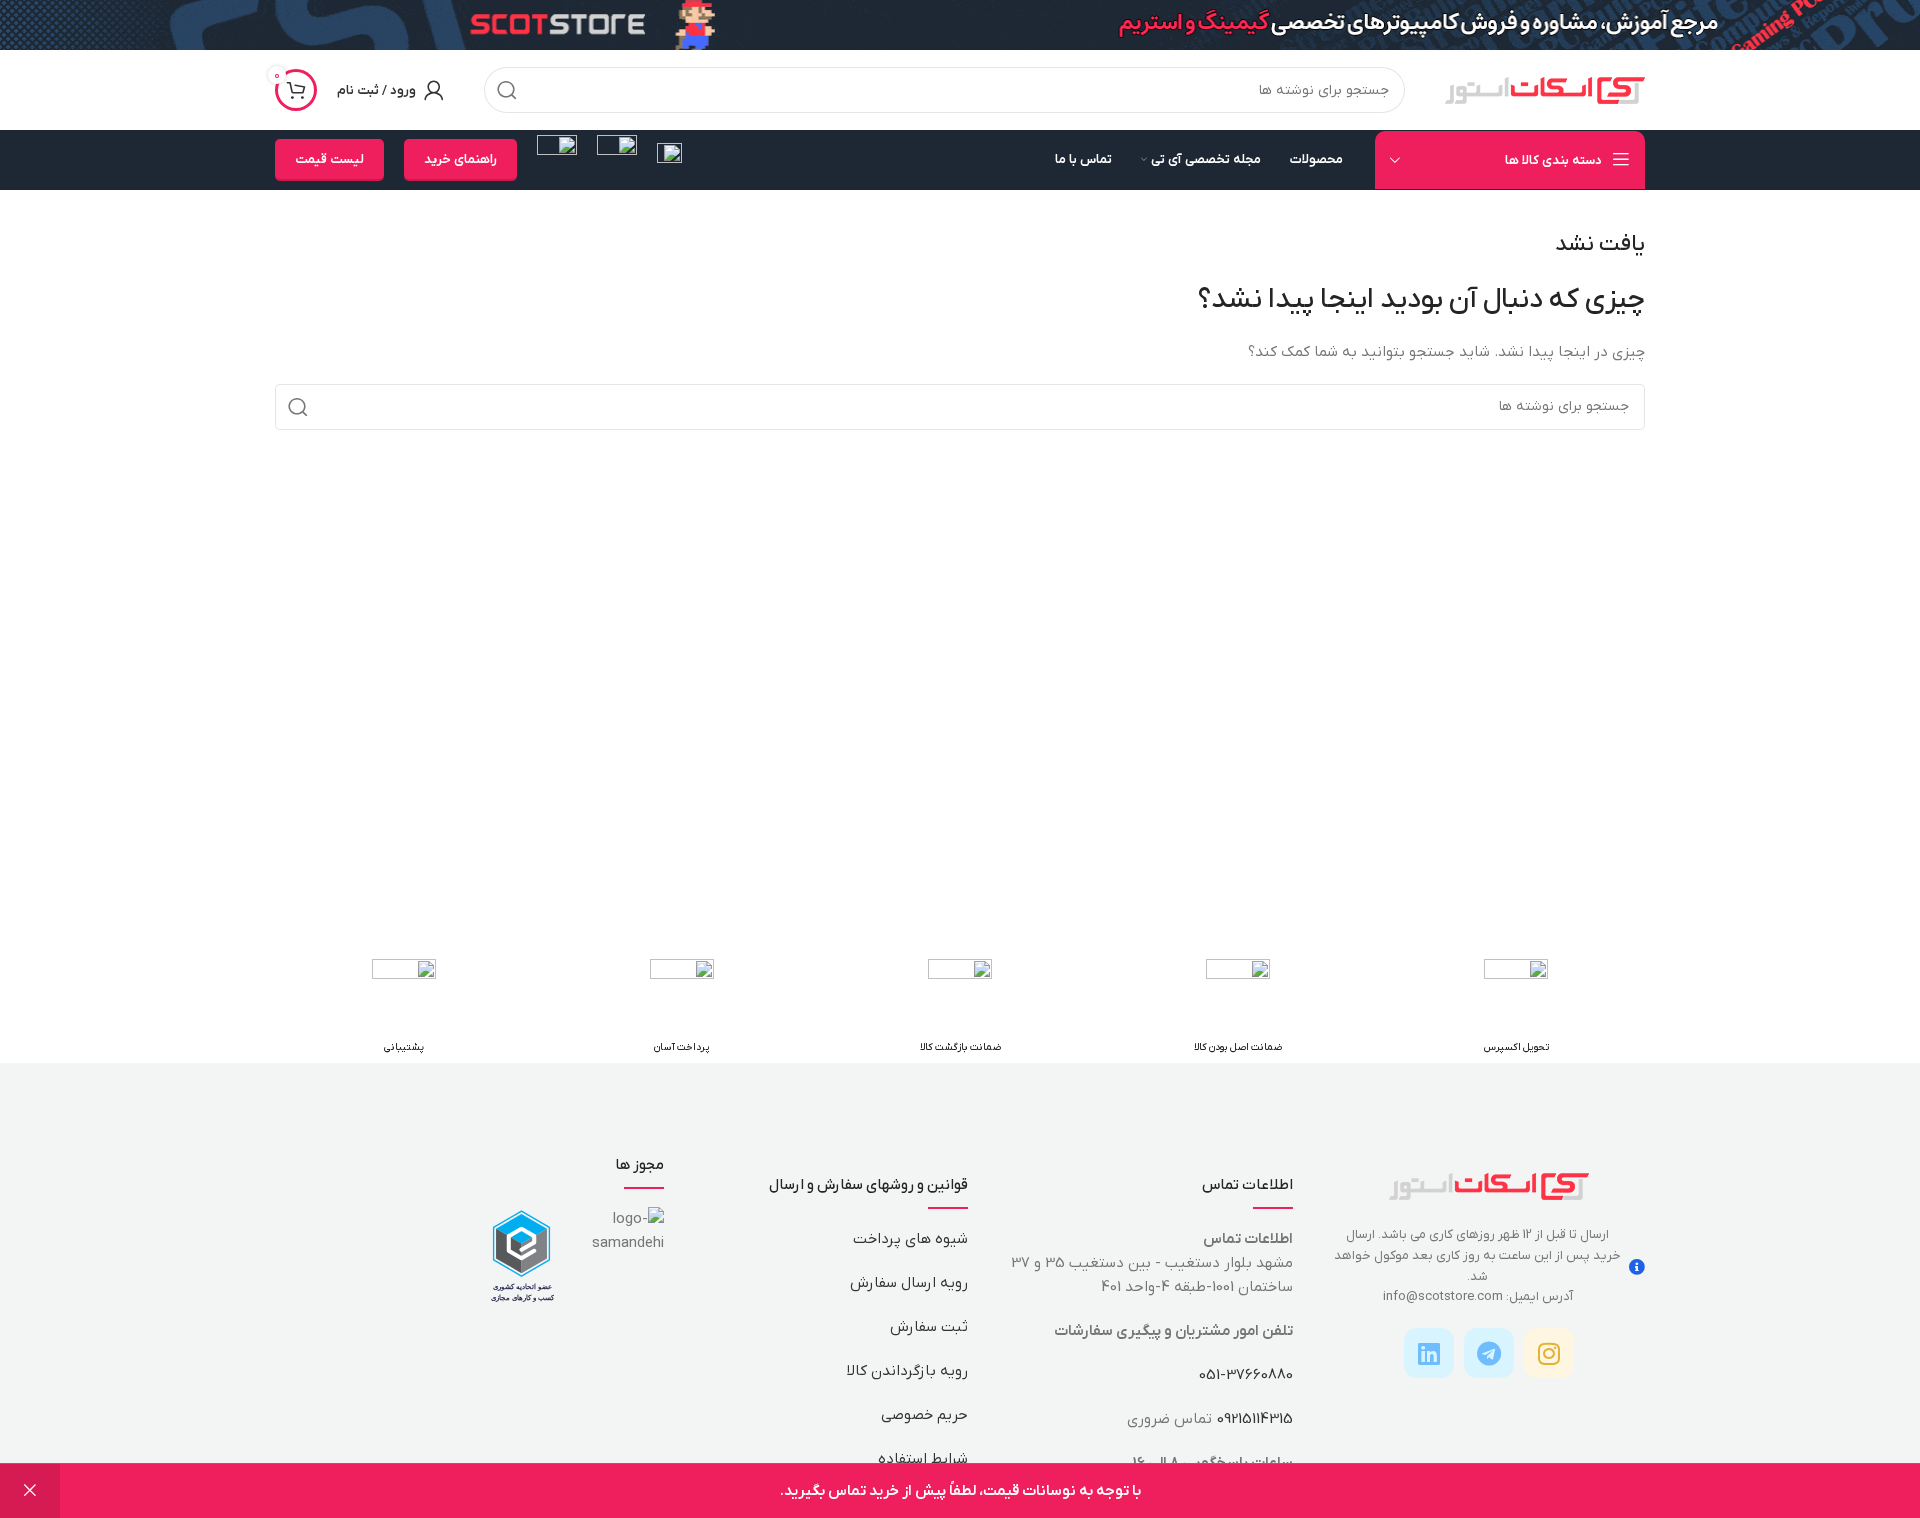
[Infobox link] (669, 160)
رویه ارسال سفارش (909, 1283)
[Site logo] (1545, 89)
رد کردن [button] (30, 1491)
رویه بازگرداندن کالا (907, 1371)
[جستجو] (507, 90)
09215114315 (1254, 1419)
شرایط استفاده (923, 1459)
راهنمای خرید (460, 159)
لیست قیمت (329, 159)
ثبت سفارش (929, 1327)
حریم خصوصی (924, 1415)
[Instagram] (1549, 1353)
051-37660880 (1246, 1375)
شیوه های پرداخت (910, 1239)
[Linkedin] (1429, 1353)
